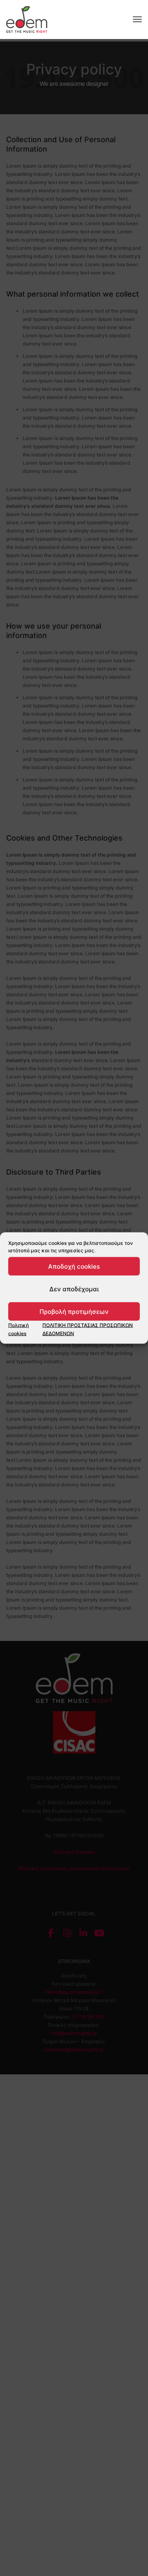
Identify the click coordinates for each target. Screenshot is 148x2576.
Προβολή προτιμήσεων (74, 1311)
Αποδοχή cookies (74, 1266)
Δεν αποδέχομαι (74, 1289)
